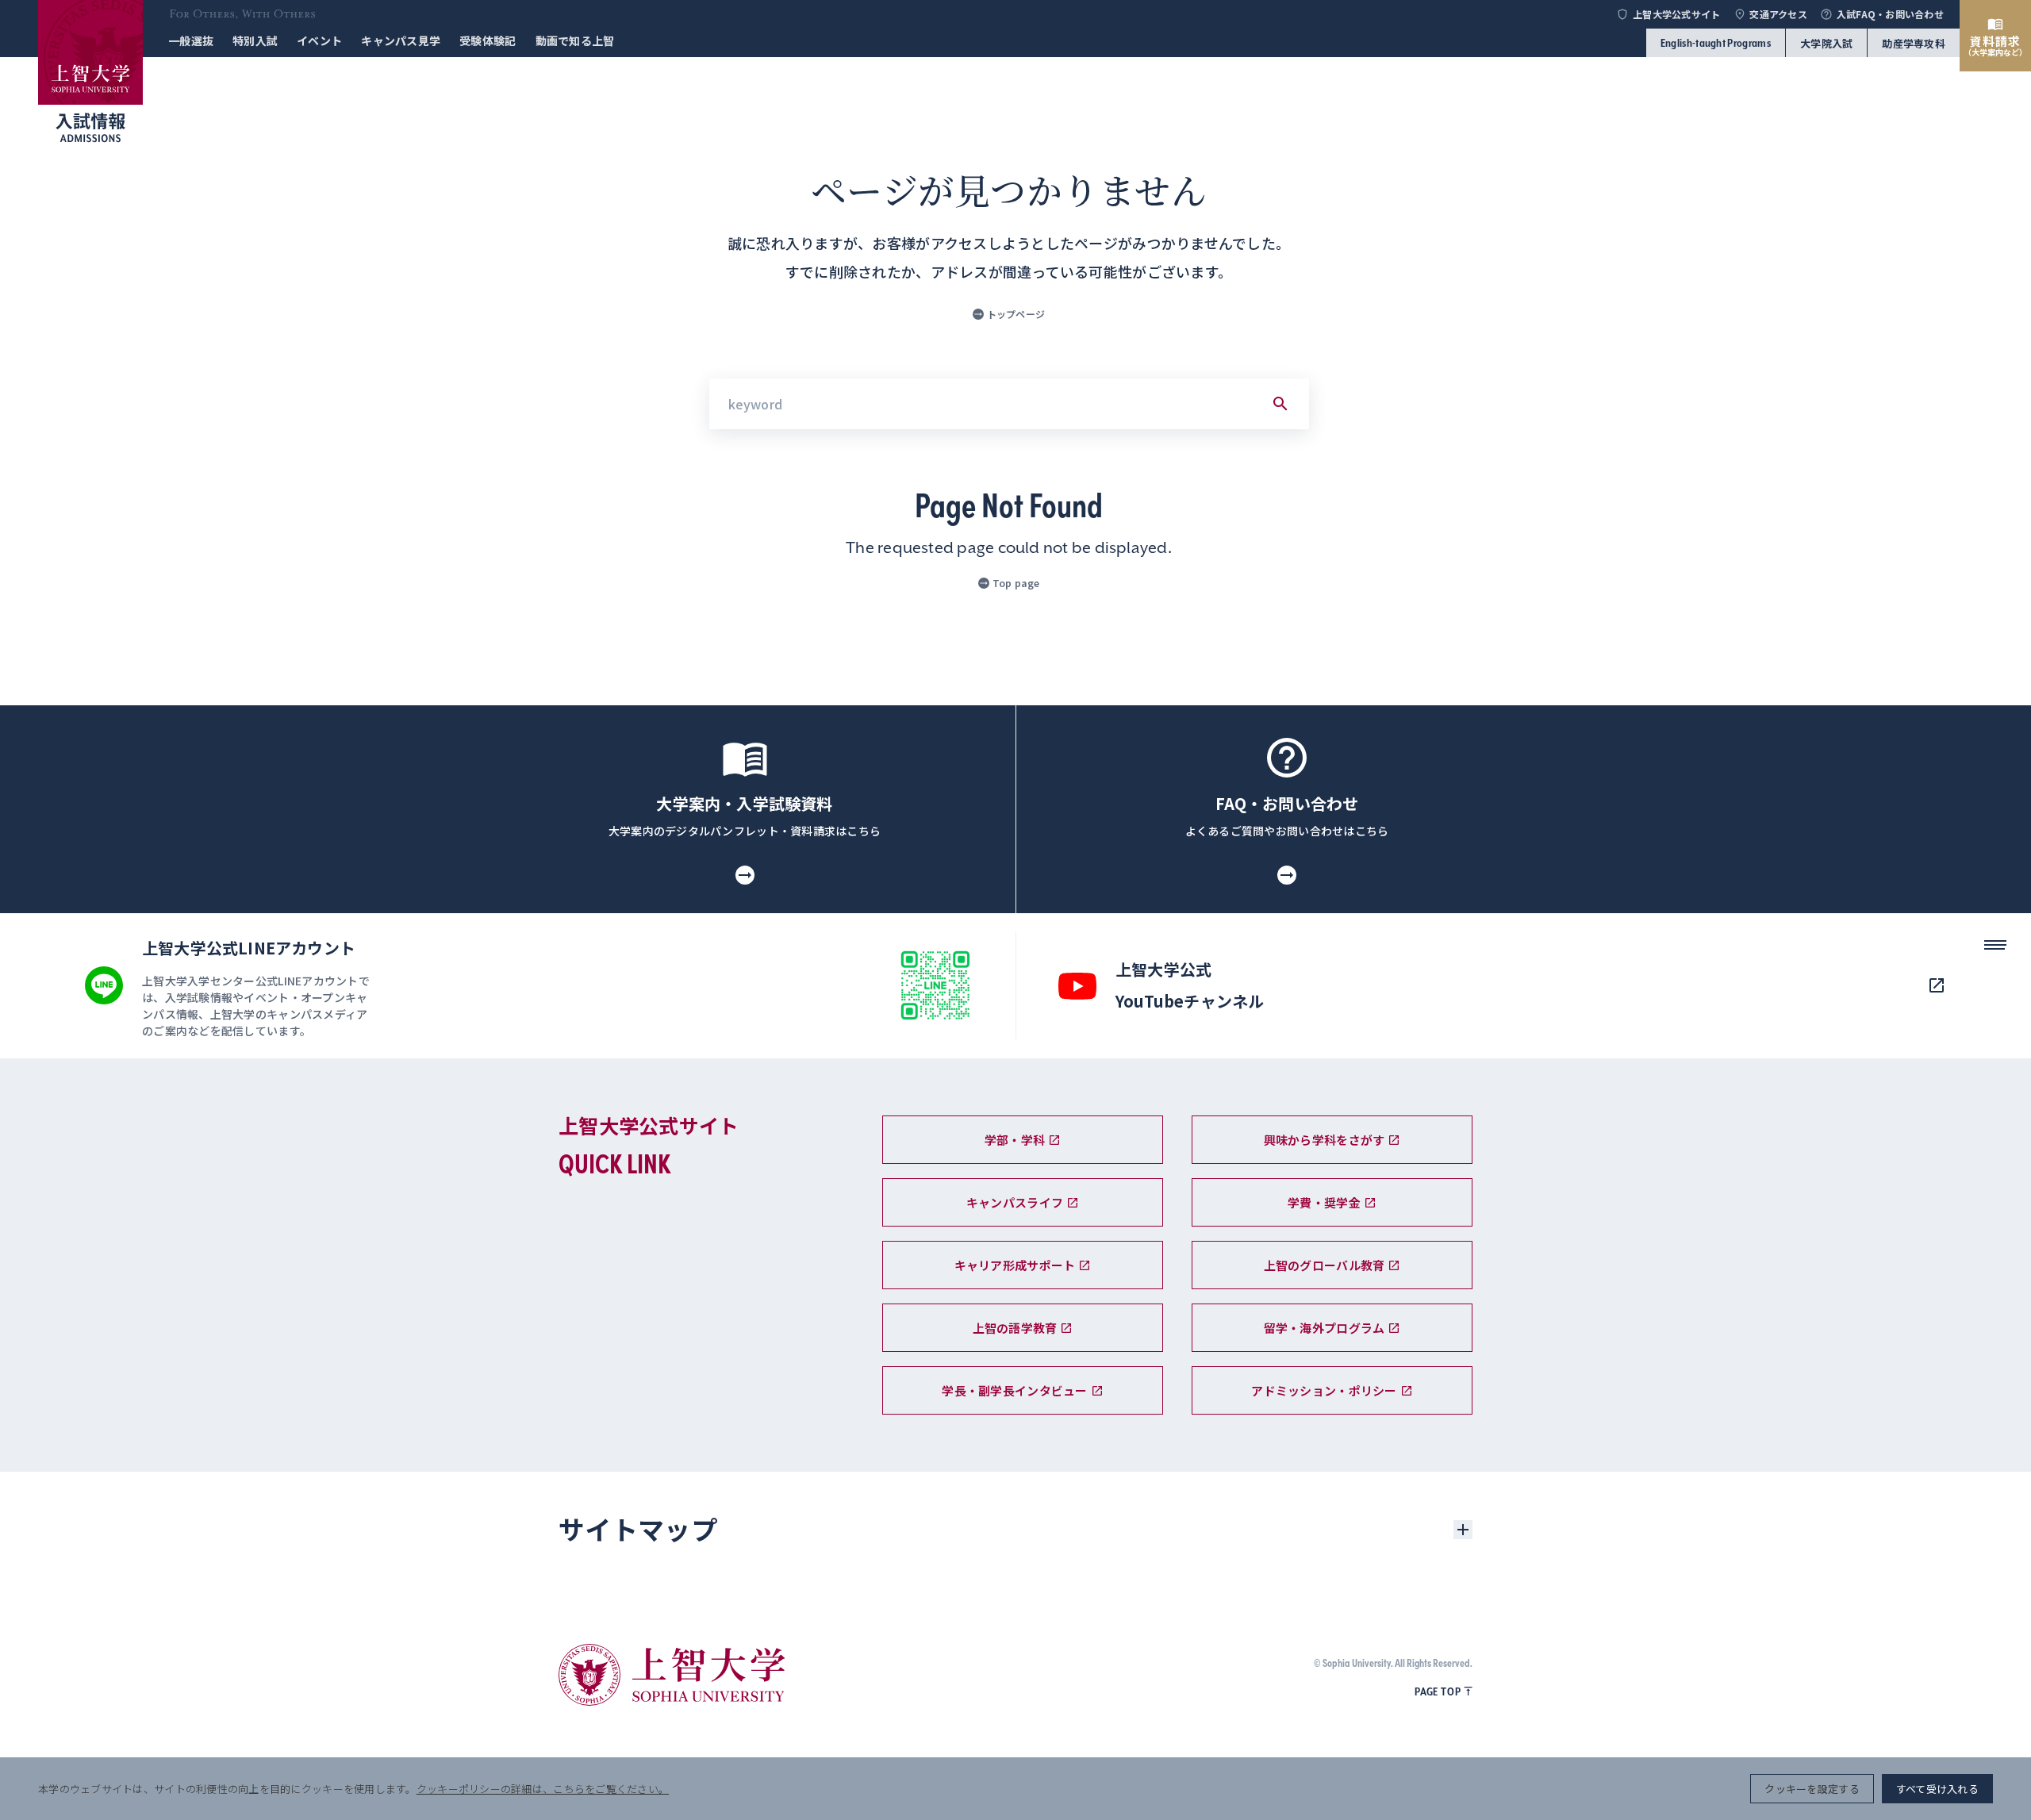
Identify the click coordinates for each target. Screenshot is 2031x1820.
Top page (1016, 583)
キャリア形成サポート (1015, 1265)
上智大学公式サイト (1676, 14)
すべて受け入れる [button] (1937, 1789)
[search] (1995, 894)
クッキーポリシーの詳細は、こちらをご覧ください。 (543, 1789)
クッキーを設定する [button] (1812, 1789)
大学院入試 (1826, 43)
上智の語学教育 (1015, 1328)
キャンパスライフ (1015, 1202)
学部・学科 (1015, 1140)
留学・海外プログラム (1325, 1328)
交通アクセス (1778, 14)
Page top (1438, 1691)
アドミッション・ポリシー (1324, 1390)
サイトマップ (638, 1529)
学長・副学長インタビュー (1014, 1390)
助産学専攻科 (1914, 43)
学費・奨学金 (1324, 1202)
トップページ (1016, 314)
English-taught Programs (1716, 43)
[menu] (1995, 950)
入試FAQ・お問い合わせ (1890, 14)
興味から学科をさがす (1325, 1140)
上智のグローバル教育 (1325, 1265)
